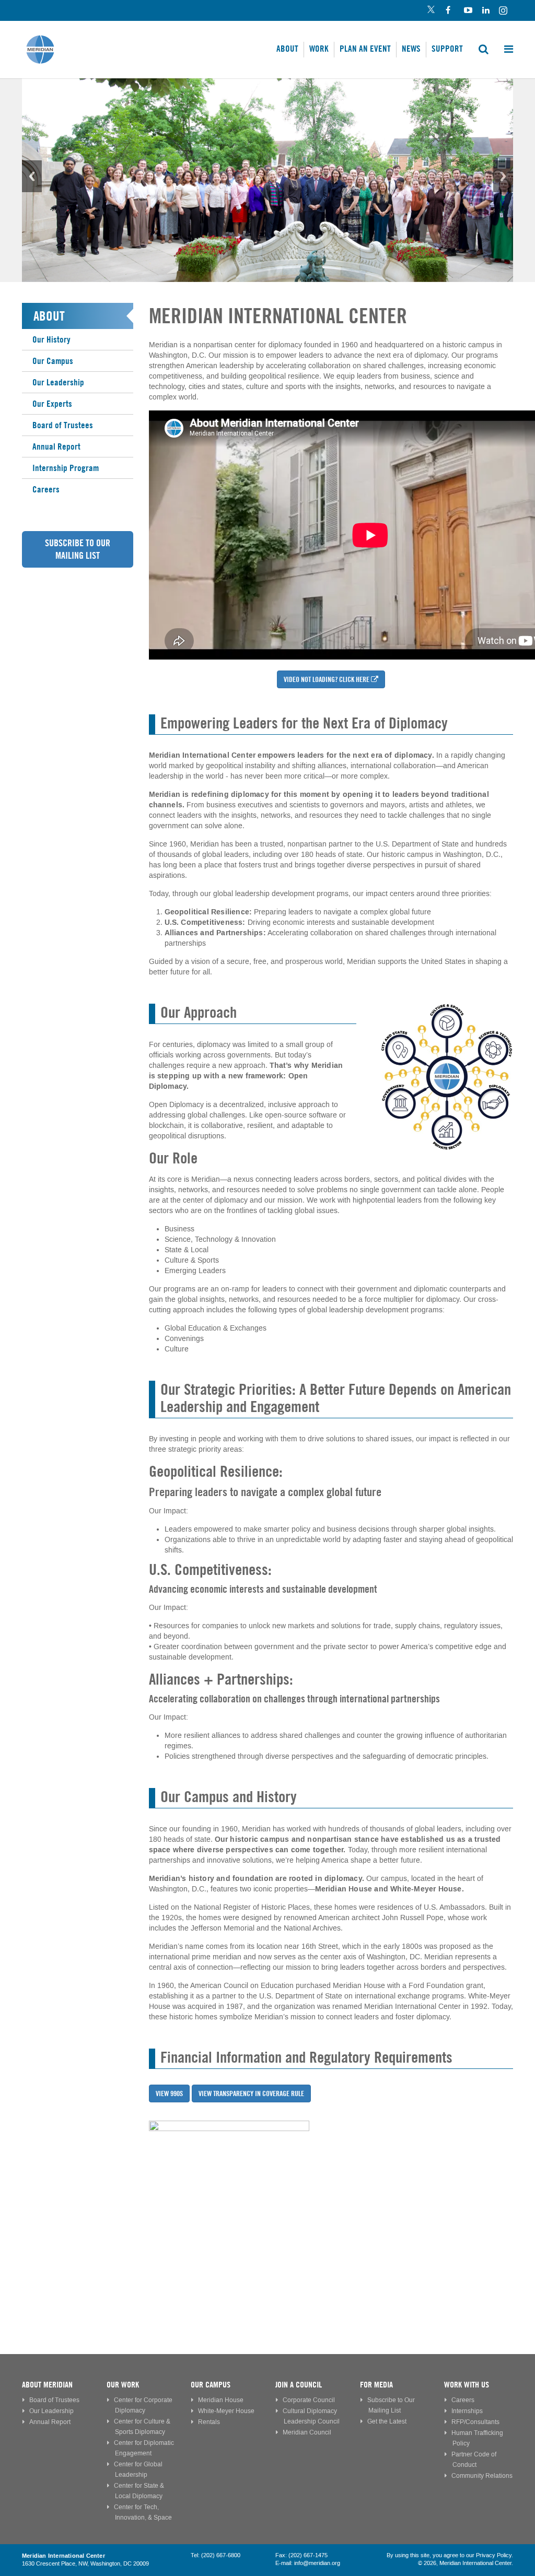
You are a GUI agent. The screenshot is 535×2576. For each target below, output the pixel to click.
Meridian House (221, 2400)
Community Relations (482, 2476)
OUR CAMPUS (211, 2385)
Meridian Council (307, 2433)
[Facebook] (449, 11)
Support (447, 49)
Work (319, 49)
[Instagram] (504, 11)
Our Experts (52, 404)
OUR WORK (123, 2385)
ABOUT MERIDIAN (47, 2385)
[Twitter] (431, 11)
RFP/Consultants (475, 2422)
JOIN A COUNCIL (299, 2385)
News (411, 49)
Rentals (209, 2422)
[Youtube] (467, 11)
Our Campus (53, 361)
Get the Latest (387, 2422)
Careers (46, 489)
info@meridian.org (317, 2563)
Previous (32, 176)
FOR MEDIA (376, 2385)
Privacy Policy (494, 2556)
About (287, 49)
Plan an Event (365, 49)
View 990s (169, 2093)
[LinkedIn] (486, 11)
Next (503, 176)
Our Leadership (58, 382)
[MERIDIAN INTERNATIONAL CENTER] (331, 2201)
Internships (467, 2411)
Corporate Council (309, 2400)
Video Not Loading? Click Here (327, 679)
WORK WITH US (467, 2385)
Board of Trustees (63, 425)
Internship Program (66, 468)
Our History (51, 339)
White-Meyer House (226, 2411)
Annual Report (56, 446)
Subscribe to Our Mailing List (78, 549)
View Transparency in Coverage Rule (251, 2093)
